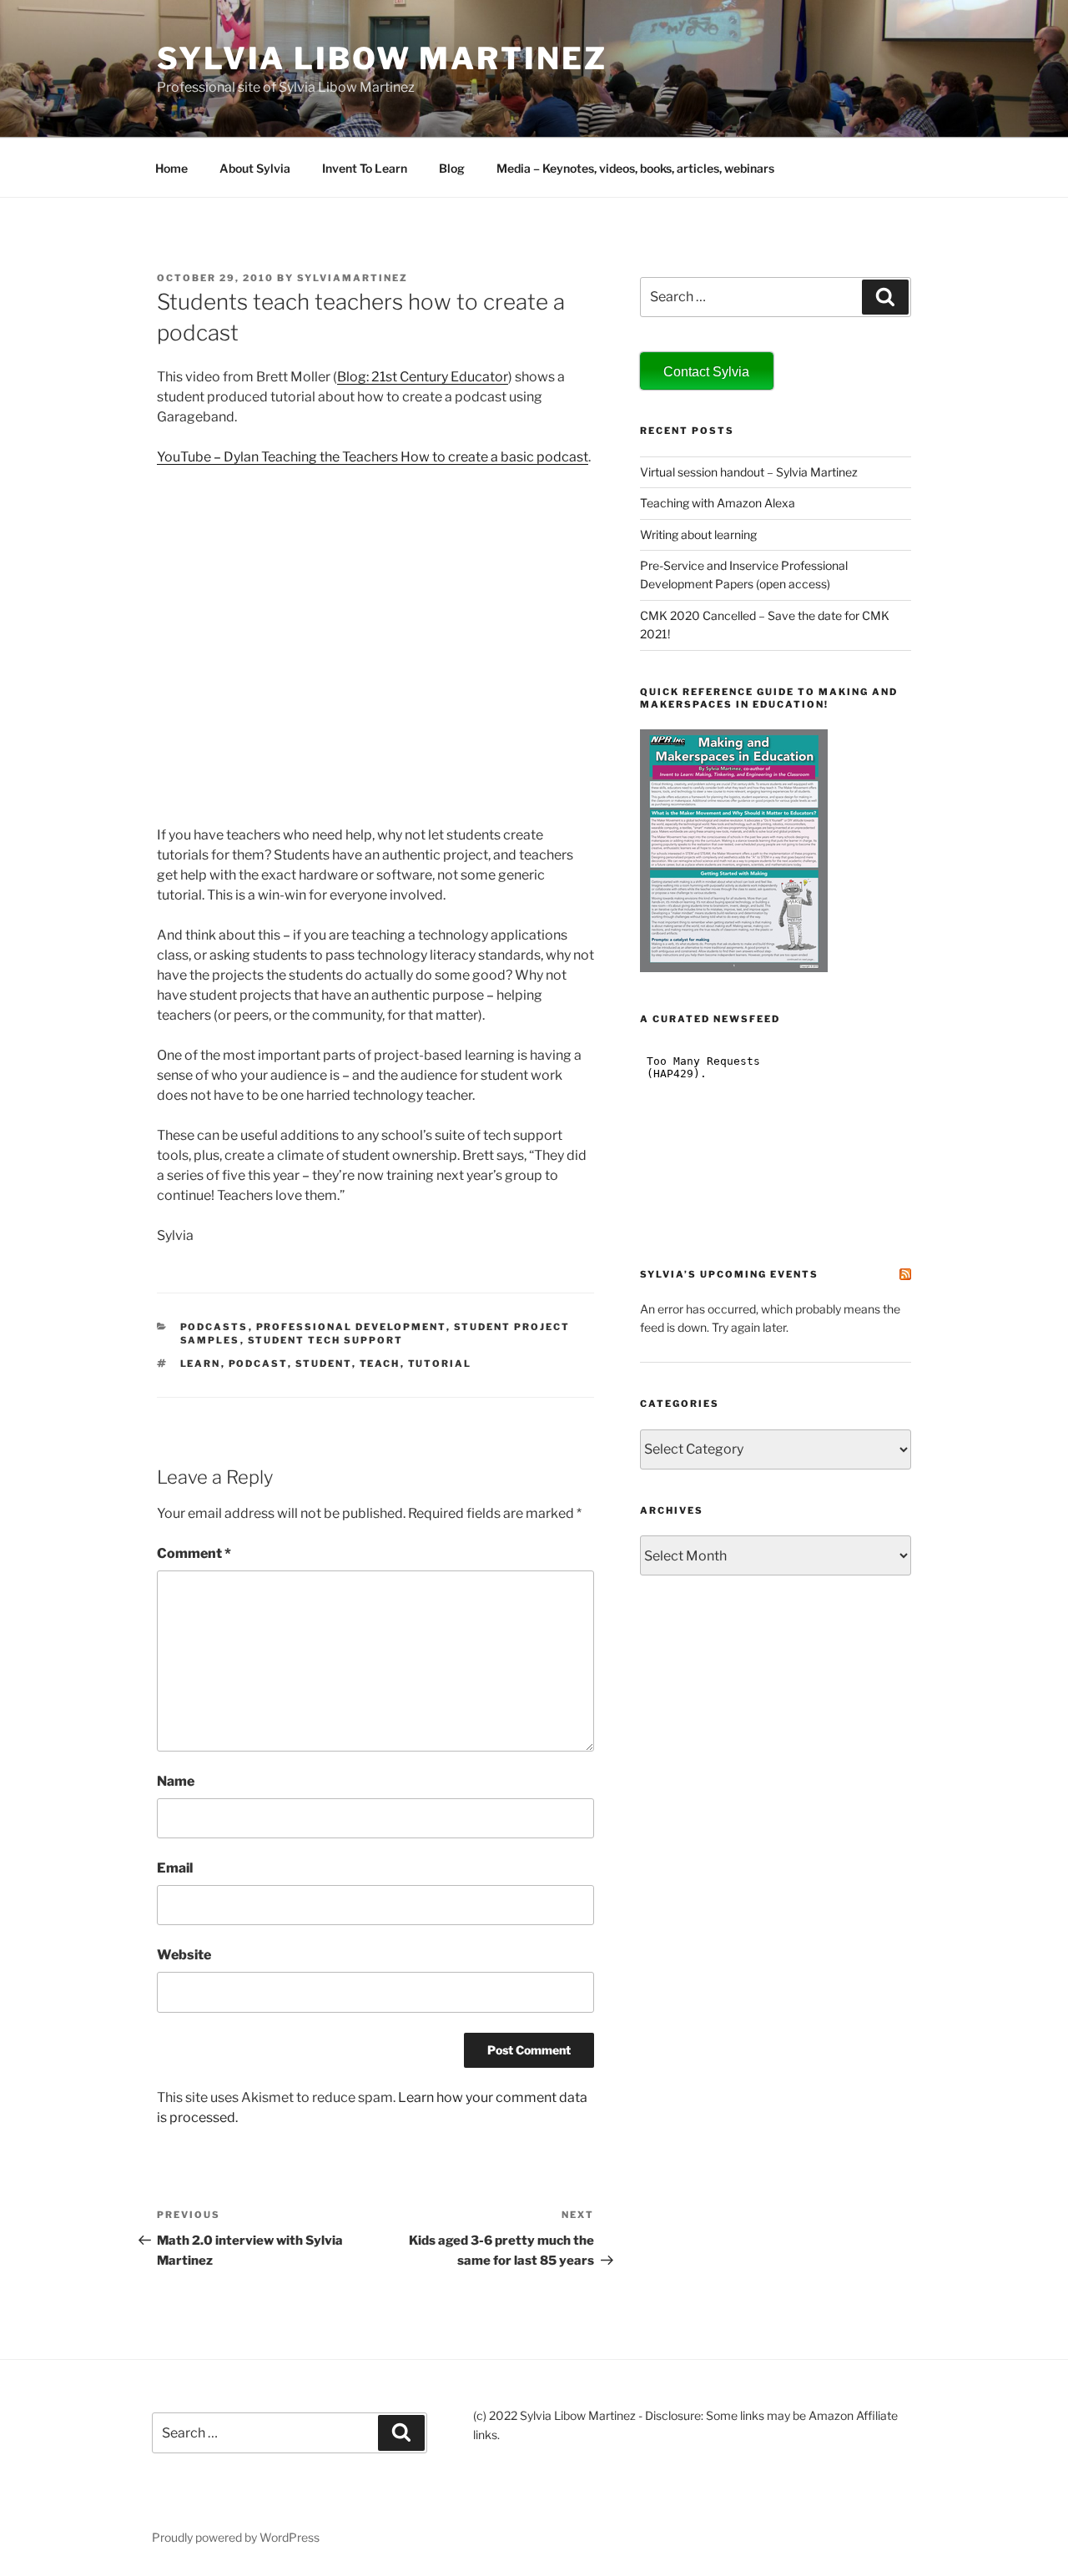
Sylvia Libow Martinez (382, 58)
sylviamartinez (353, 278)
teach (380, 1364)
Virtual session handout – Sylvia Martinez (749, 472)
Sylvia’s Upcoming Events (729, 1274)
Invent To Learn (365, 168)
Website (184, 1955)
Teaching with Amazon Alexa (718, 503)
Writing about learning (698, 534)
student (324, 1364)
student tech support (326, 1340)
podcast (258, 1364)
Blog (452, 168)
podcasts (214, 1327)
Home (171, 168)
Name (176, 1781)
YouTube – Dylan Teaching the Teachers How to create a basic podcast (373, 457)
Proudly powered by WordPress (236, 2537)
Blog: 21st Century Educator (423, 377)
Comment (194, 1553)
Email (175, 1868)
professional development (351, 1327)
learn (201, 1364)
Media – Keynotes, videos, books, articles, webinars (635, 168)
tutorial (440, 1364)
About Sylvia (255, 168)
